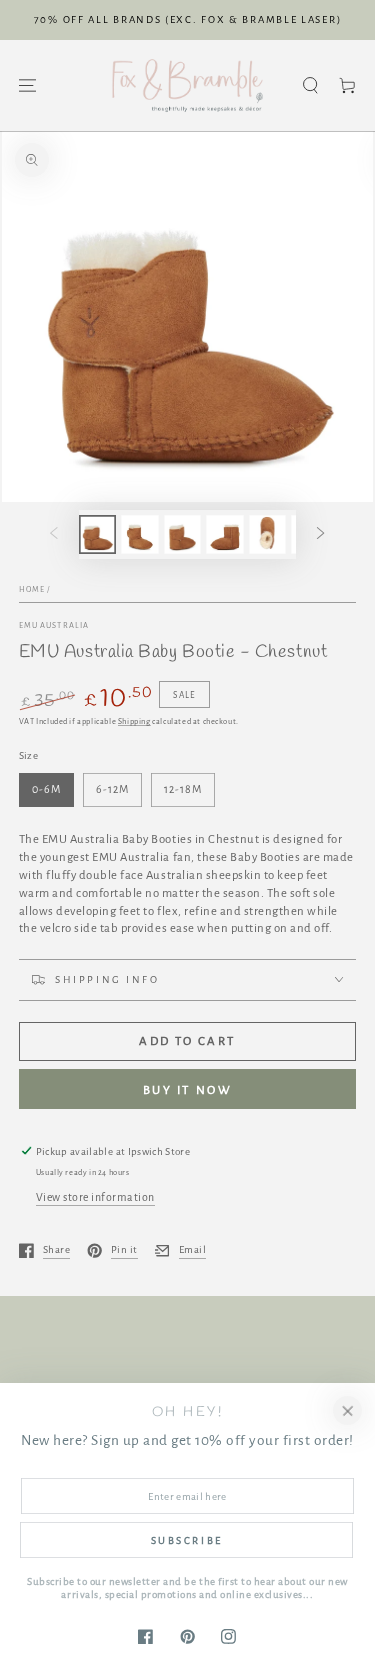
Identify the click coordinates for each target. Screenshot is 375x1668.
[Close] (347, 1410)
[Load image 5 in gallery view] (267, 534)
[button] (310, 85)
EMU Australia (54, 625)
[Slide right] (320, 534)
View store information (95, 1197)
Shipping (134, 721)
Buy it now (188, 1090)
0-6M (46, 789)
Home (32, 589)
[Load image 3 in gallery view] (182, 534)
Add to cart (187, 1041)
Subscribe (187, 1540)
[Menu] (27, 85)
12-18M (182, 789)
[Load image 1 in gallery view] (97, 534)
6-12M (112, 789)
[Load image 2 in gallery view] (139, 534)
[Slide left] (53, 534)
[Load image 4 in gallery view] (224, 534)
